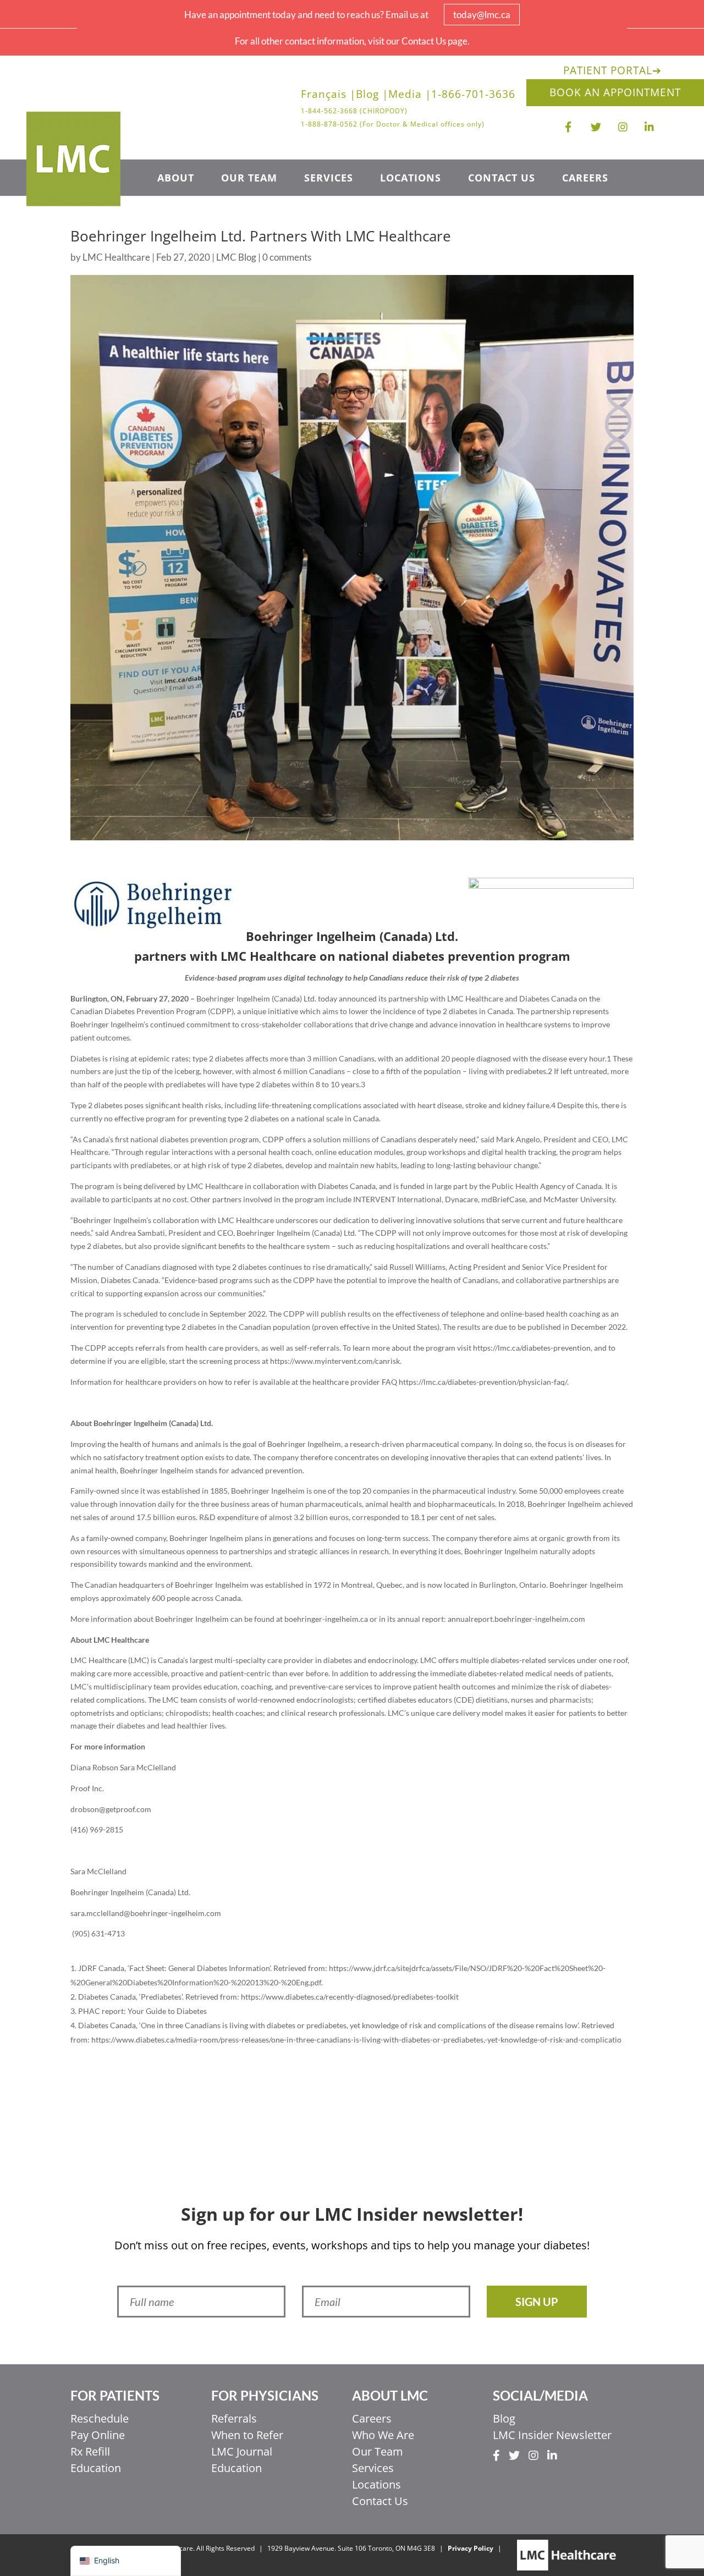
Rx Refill (90, 2451)
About (176, 179)
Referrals (234, 2418)
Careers (585, 179)
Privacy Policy (471, 2548)
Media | (410, 96)
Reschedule (100, 2418)
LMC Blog (236, 257)
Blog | (372, 96)
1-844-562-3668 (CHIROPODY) (354, 111)
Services (329, 179)
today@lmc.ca (482, 15)
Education (96, 2468)
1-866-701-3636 (473, 96)
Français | (328, 96)
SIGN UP (537, 2302)
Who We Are (383, 2435)
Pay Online (98, 2435)
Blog (504, 2418)
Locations (411, 179)
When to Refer (247, 2435)
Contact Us (502, 179)
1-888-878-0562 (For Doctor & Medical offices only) (393, 124)
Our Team (249, 179)
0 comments (287, 257)
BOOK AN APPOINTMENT (615, 92)
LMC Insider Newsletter (552, 2435)
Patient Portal (612, 70)
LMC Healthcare (116, 257)
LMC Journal (242, 2451)
